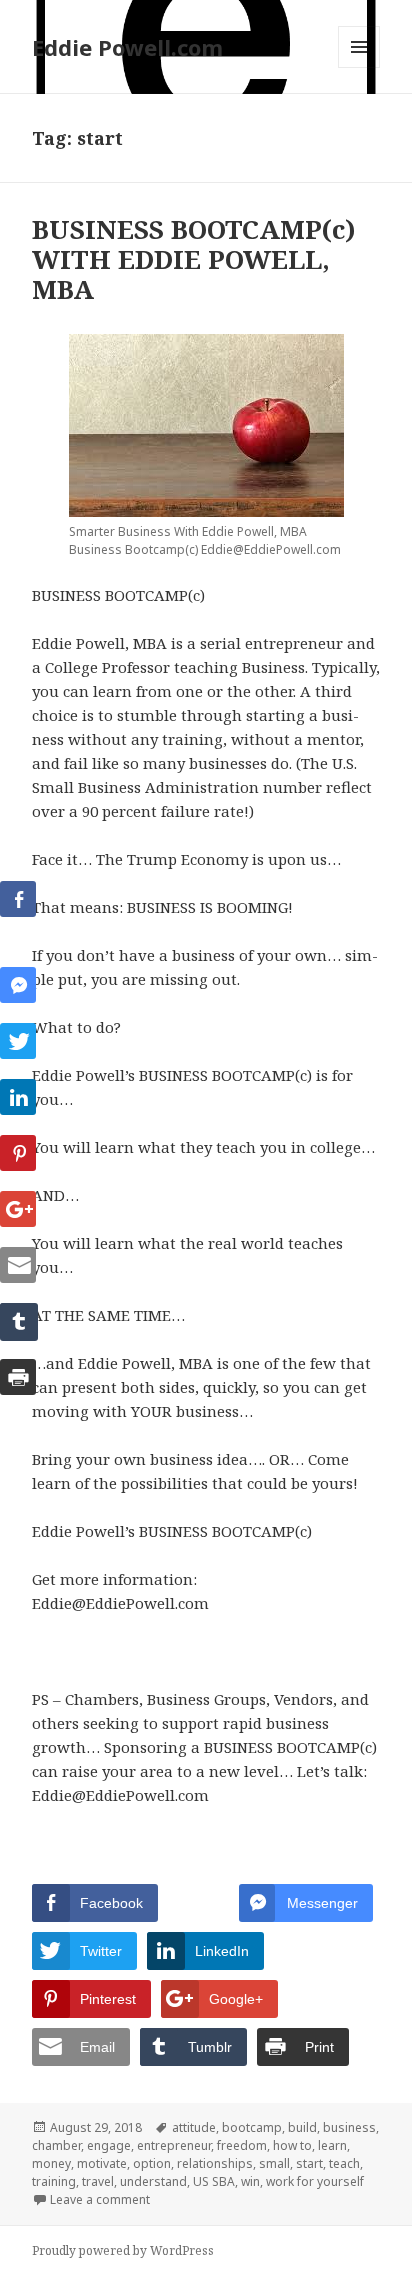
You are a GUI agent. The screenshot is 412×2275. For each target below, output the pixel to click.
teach (344, 2163)
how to (292, 2145)
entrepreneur (174, 2145)
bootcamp (252, 2127)
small (274, 2163)
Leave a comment (100, 2199)
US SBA (214, 2181)
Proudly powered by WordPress (123, 2250)
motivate (102, 2163)
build (302, 2127)
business (349, 2127)
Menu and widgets (359, 67)
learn (332, 2145)
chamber (56, 2145)
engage (109, 2145)
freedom (242, 2145)
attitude (194, 2127)
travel (98, 2181)
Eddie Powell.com (127, 47)
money (51, 2163)
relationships (215, 2163)
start (309, 2163)
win (250, 2181)
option (152, 2163)
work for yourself (315, 2181)
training (54, 2181)
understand (153, 2181)
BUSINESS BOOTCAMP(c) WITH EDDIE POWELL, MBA (194, 259)
